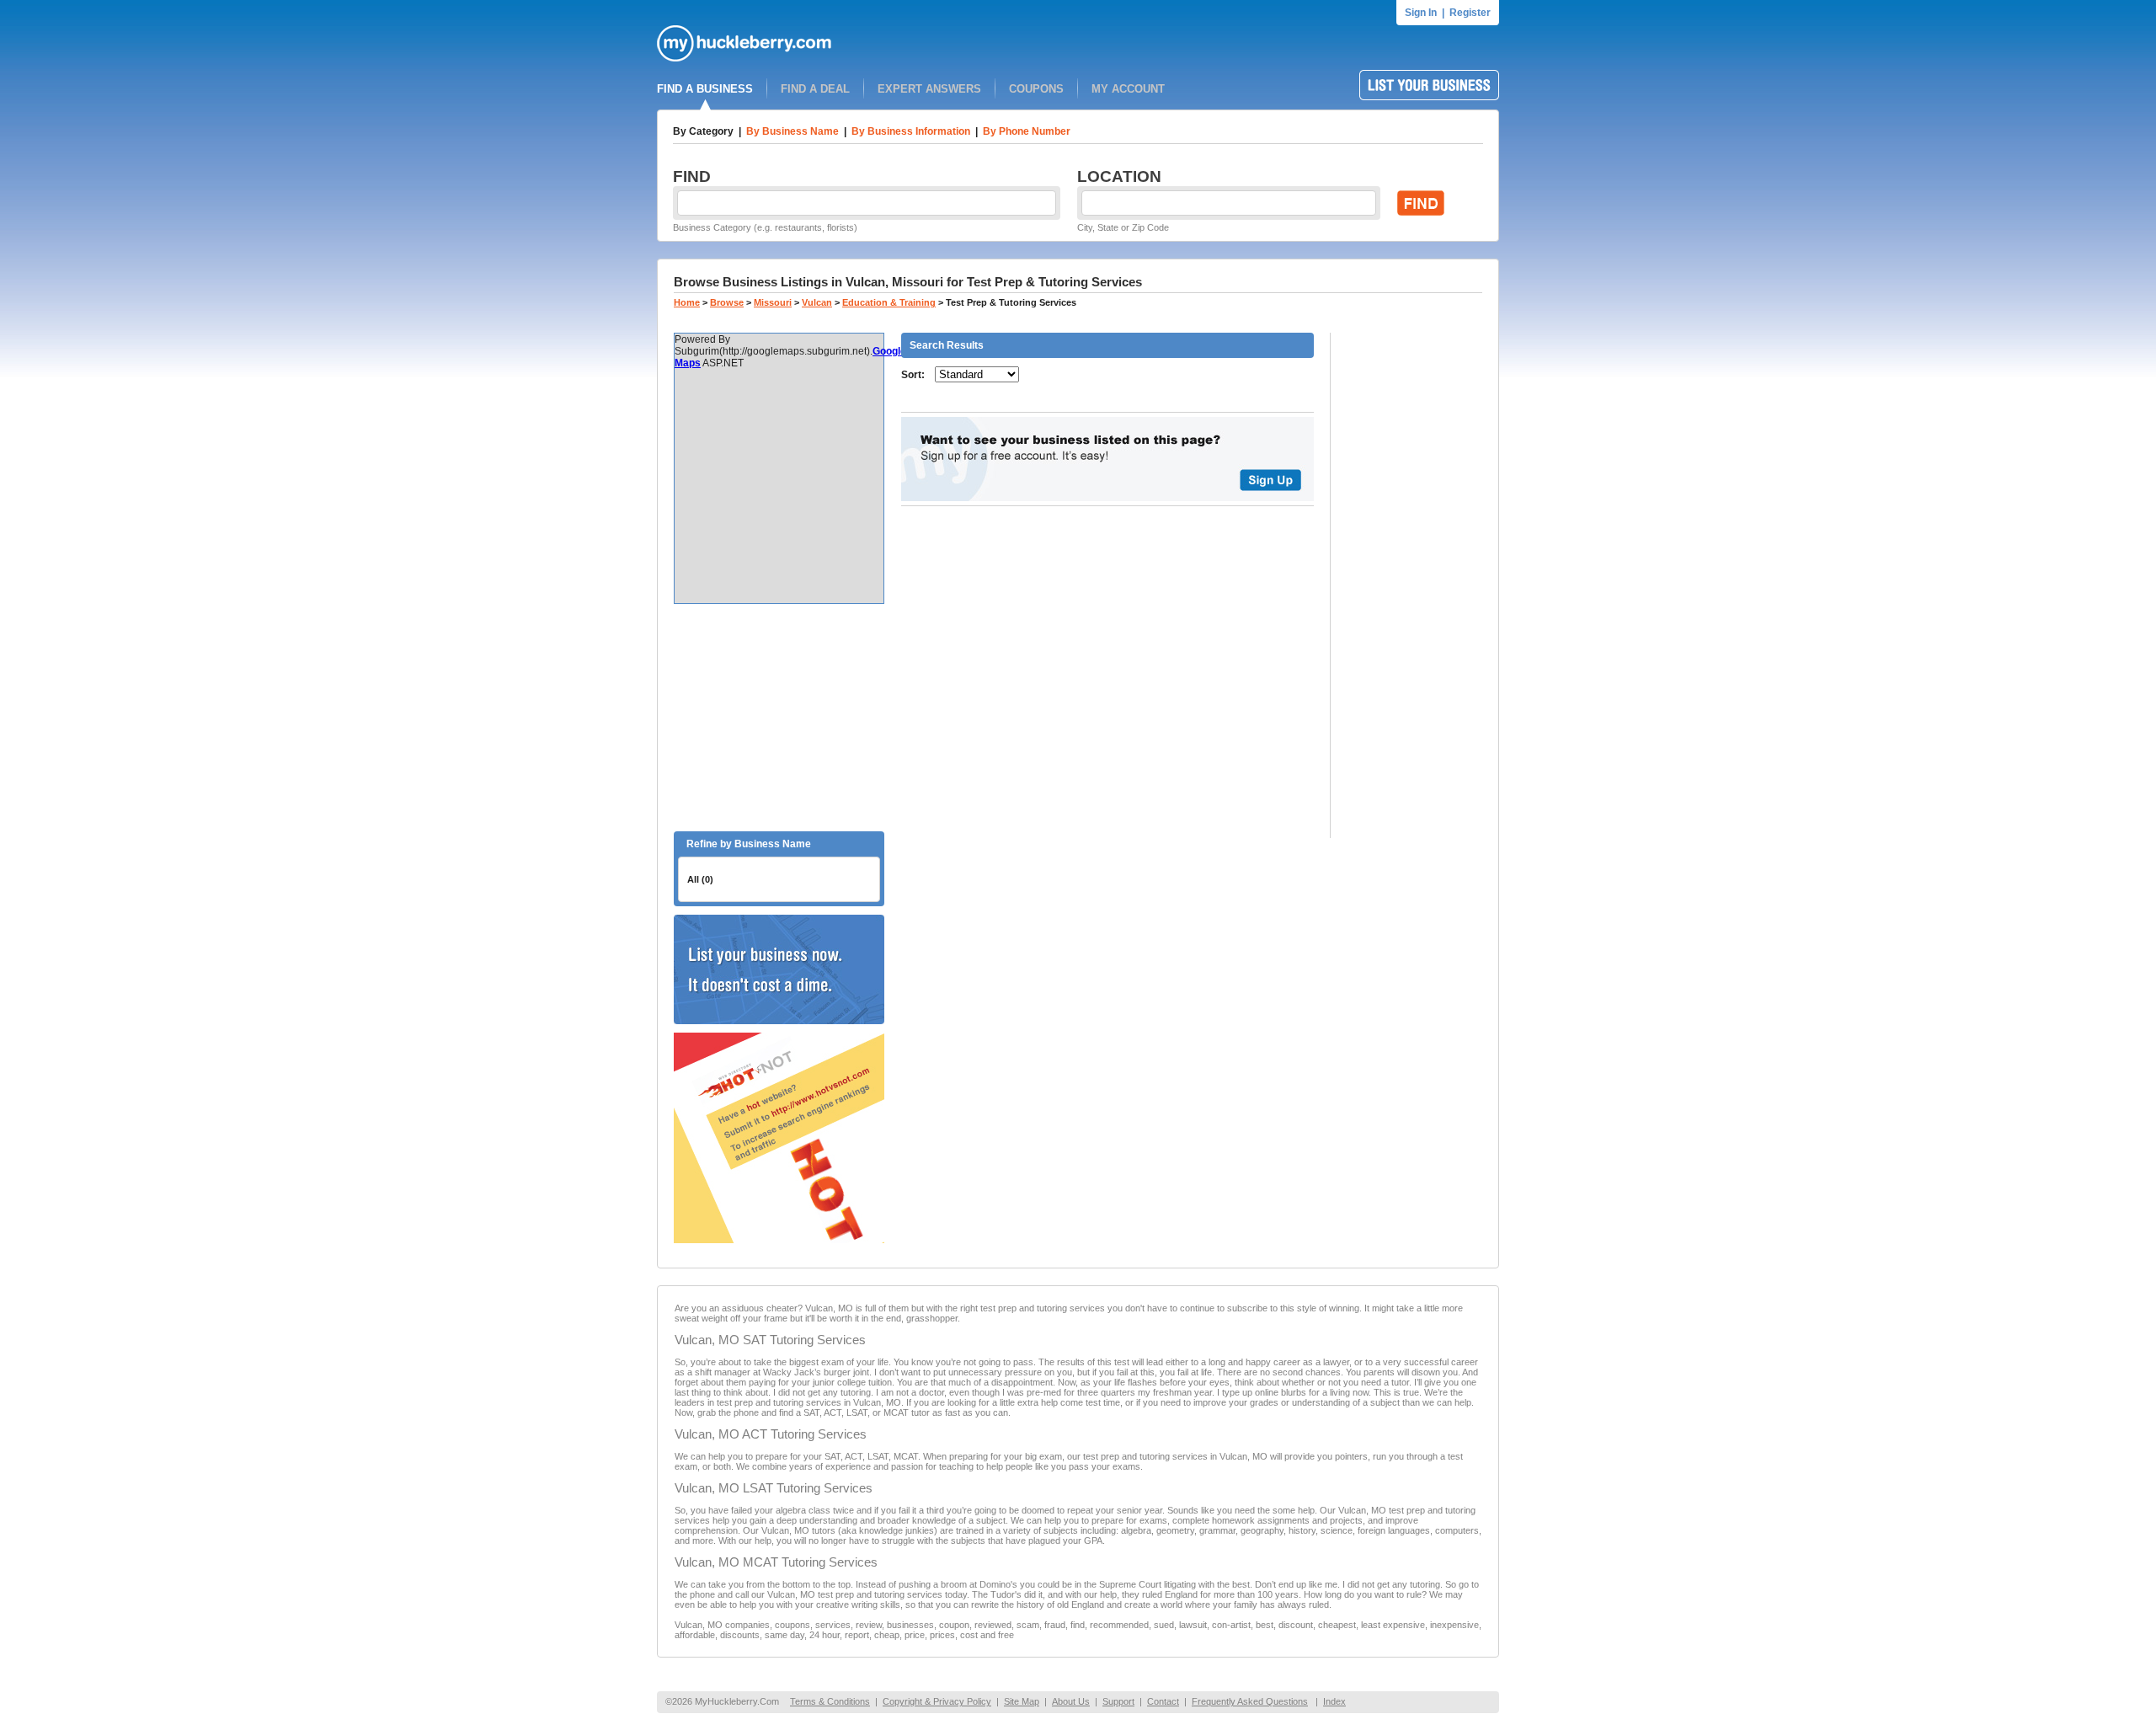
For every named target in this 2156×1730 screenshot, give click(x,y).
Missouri (773, 302)
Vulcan (817, 302)
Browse (727, 302)
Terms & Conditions (830, 1701)
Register (1470, 13)
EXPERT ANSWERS (929, 89)
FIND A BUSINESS (705, 89)
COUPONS (1036, 89)
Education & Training (889, 302)
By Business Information (911, 131)
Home (687, 302)
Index (1334, 1701)
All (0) (700, 879)
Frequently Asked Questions (1250, 1701)
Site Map (1022, 1701)
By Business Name (792, 131)
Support (1118, 1701)
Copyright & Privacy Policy (937, 1701)
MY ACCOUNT (1128, 89)
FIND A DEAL (815, 89)
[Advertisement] (779, 718)
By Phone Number (1027, 131)
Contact (1163, 1701)
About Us (1071, 1701)
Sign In (1421, 13)
